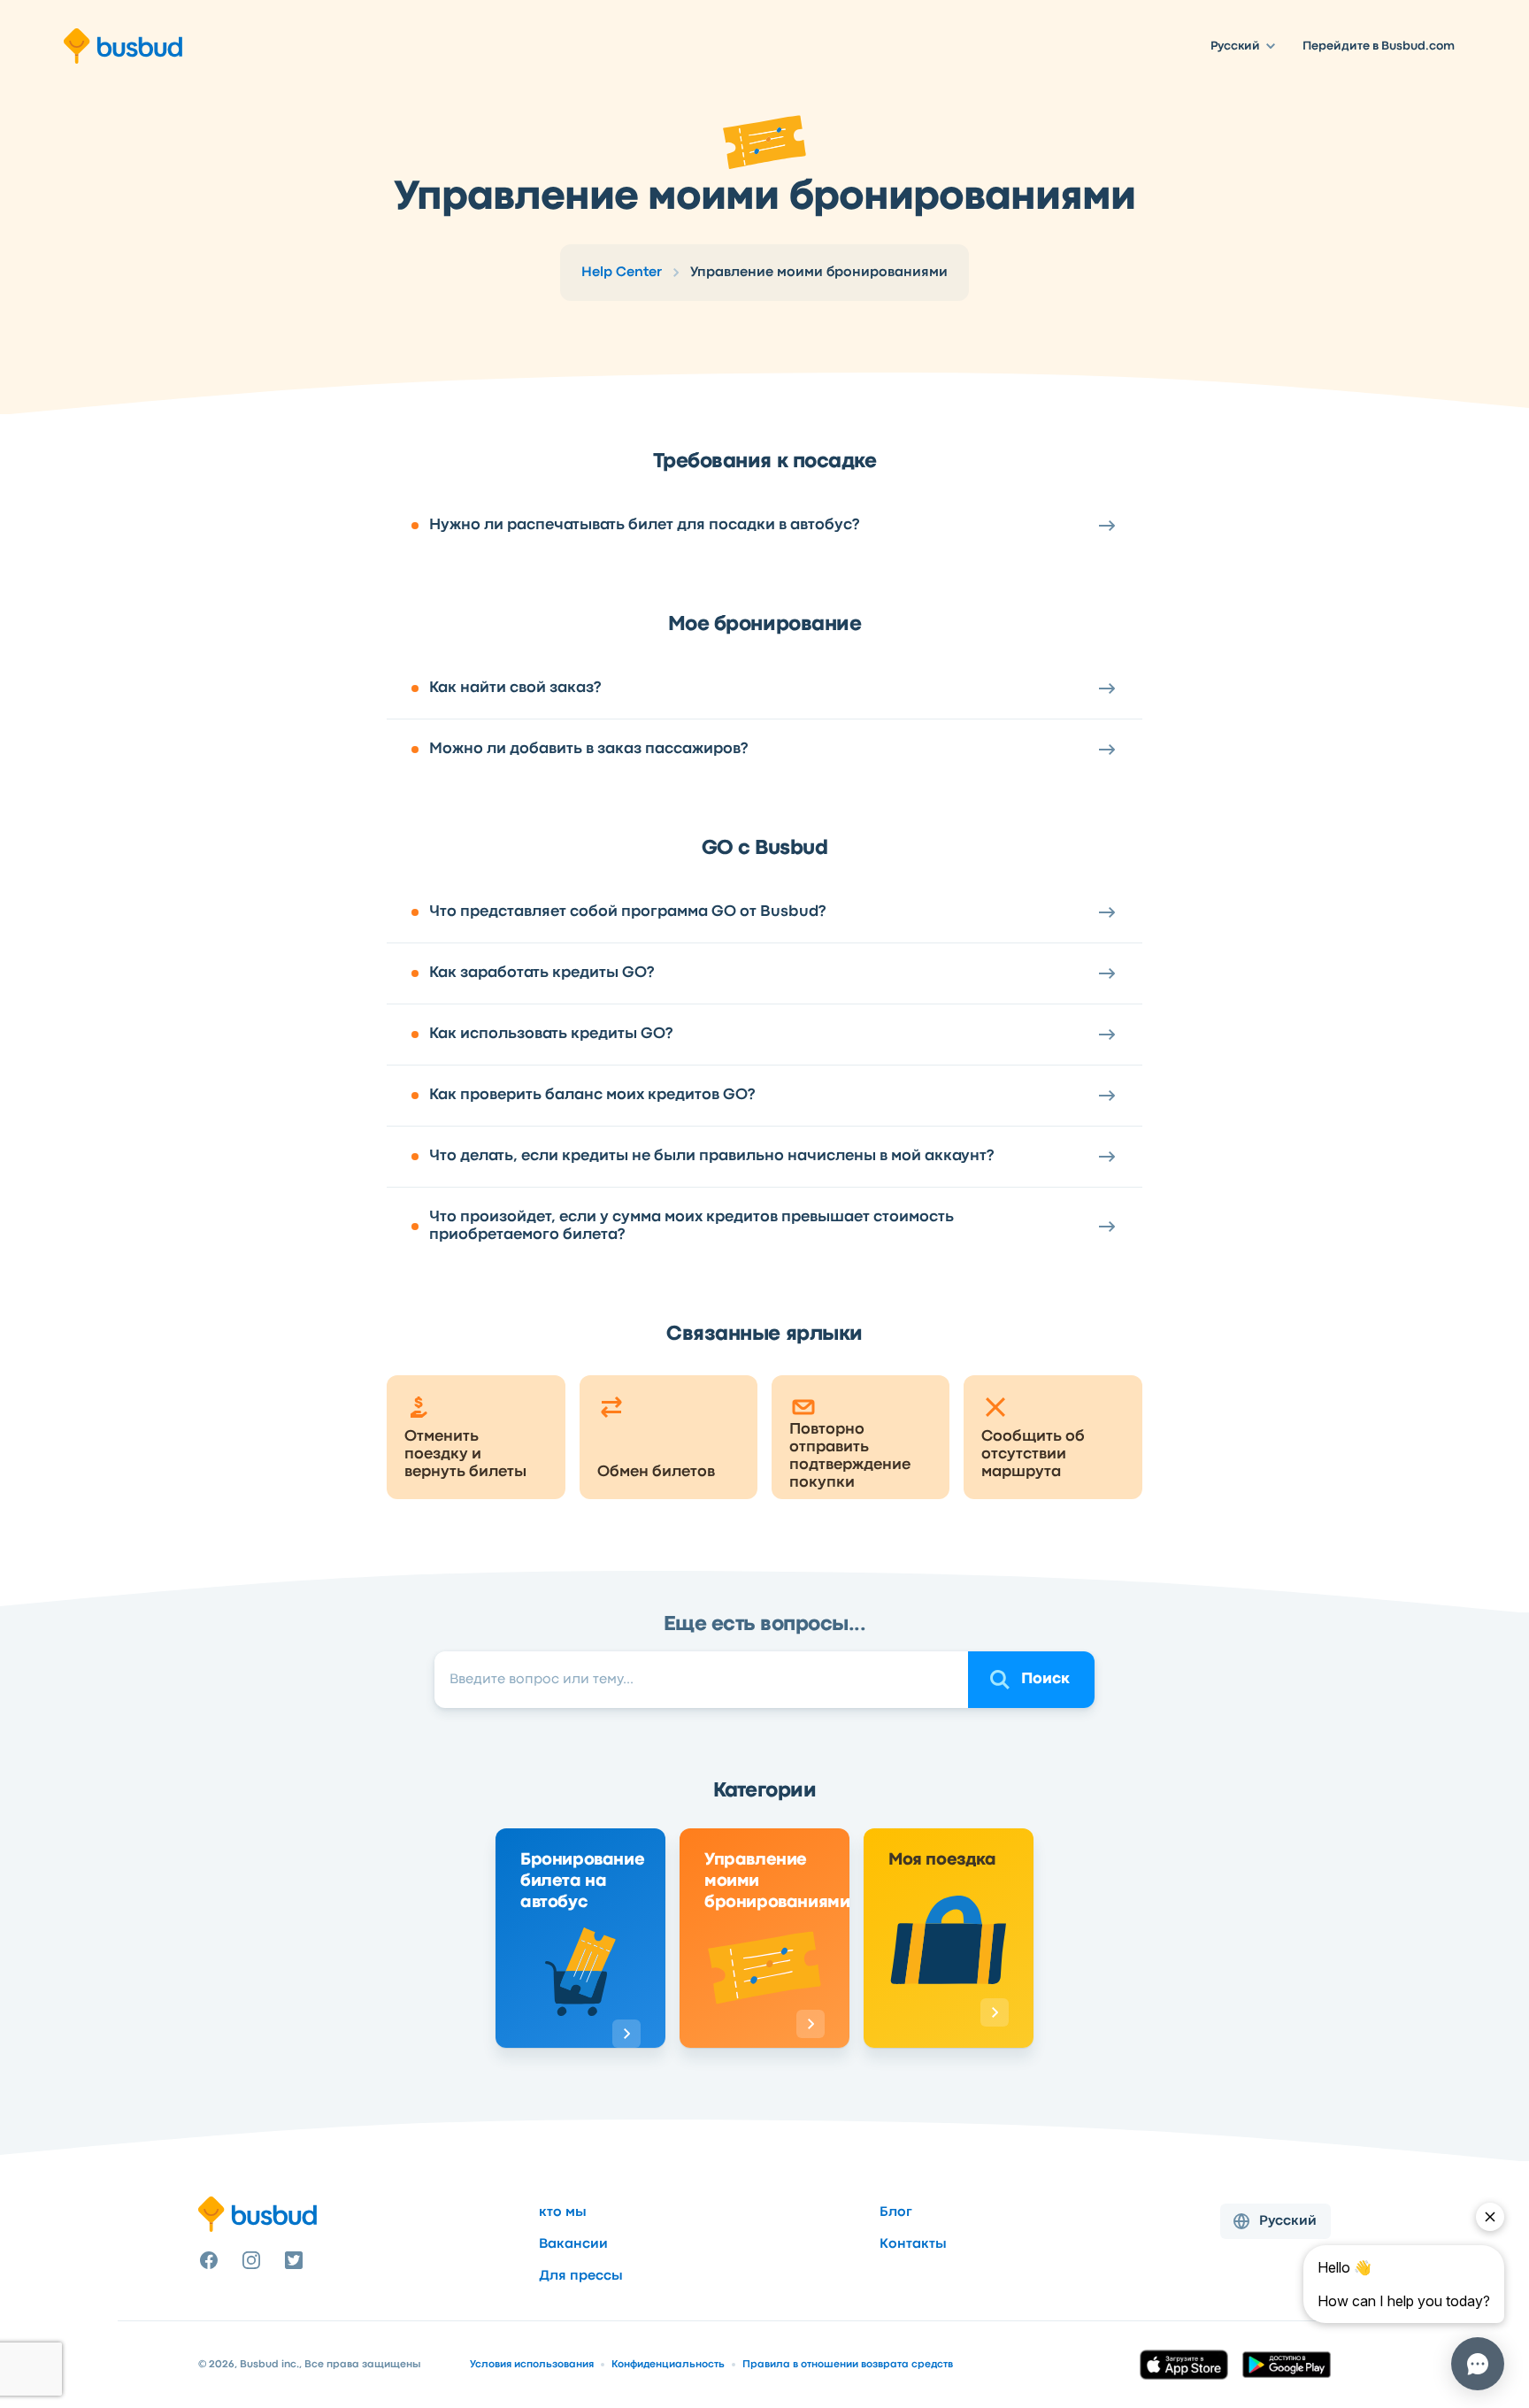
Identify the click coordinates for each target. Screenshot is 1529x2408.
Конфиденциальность (668, 2365)
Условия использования (532, 2365)
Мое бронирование (764, 625)
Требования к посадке (764, 462)
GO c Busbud (765, 849)
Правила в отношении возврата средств (848, 2365)
